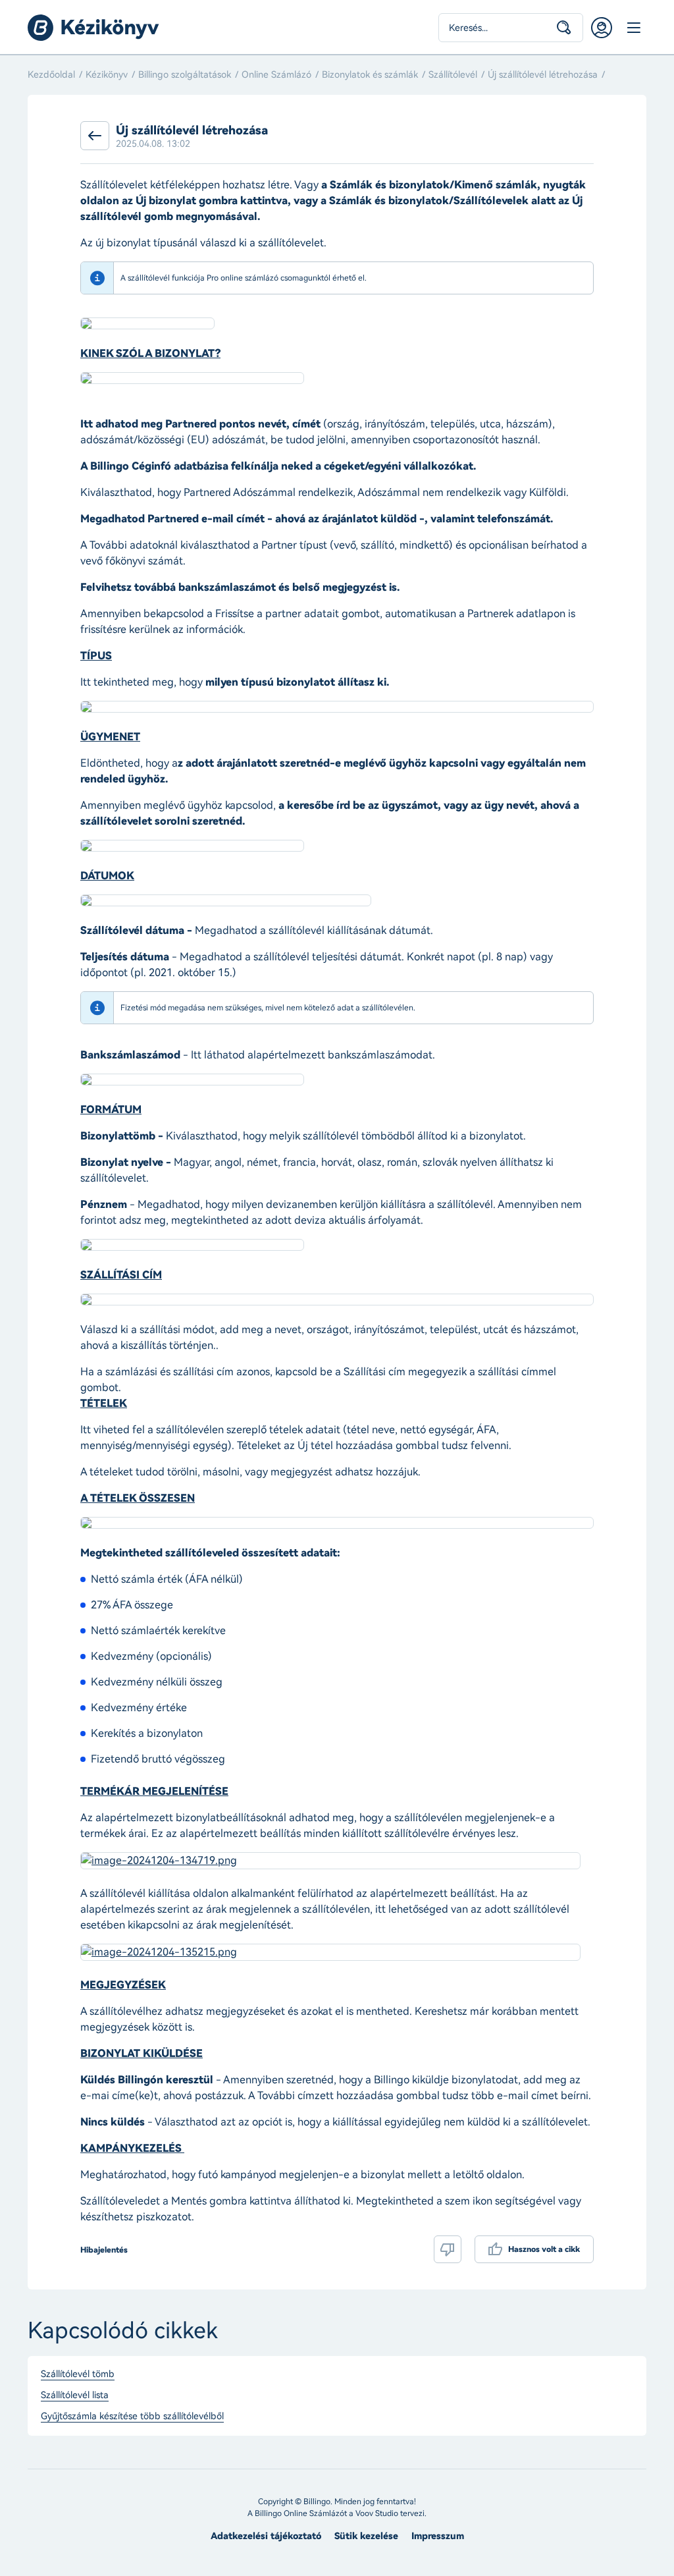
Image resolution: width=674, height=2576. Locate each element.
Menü (633, 28)
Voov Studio (377, 2513)
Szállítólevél (453, 75)
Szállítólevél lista (75, 2396)
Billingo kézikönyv (93, 28)
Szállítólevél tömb (78, 2374)
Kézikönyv (107, 75)
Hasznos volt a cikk (544, 2249)
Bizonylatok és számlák (370, 75)
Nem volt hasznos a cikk (448, 2249)
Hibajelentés (104, 2250)
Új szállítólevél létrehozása (543, 75)
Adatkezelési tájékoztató (266, 2536)
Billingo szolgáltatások (185, 75)
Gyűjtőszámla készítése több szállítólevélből (132, 2417)
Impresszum (438, 2536)
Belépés (602, 28)
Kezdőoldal (51, 75)
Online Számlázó (276, 75)
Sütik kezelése (366, 2536)
